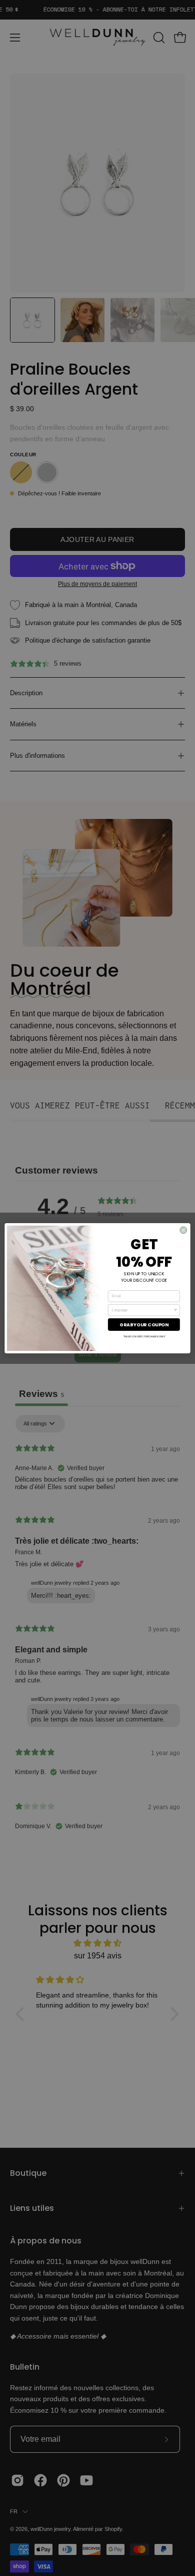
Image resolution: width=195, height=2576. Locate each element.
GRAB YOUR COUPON (144, 1324)
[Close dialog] (183, 1230)
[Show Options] (175, 1310)
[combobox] (143, 1310)
